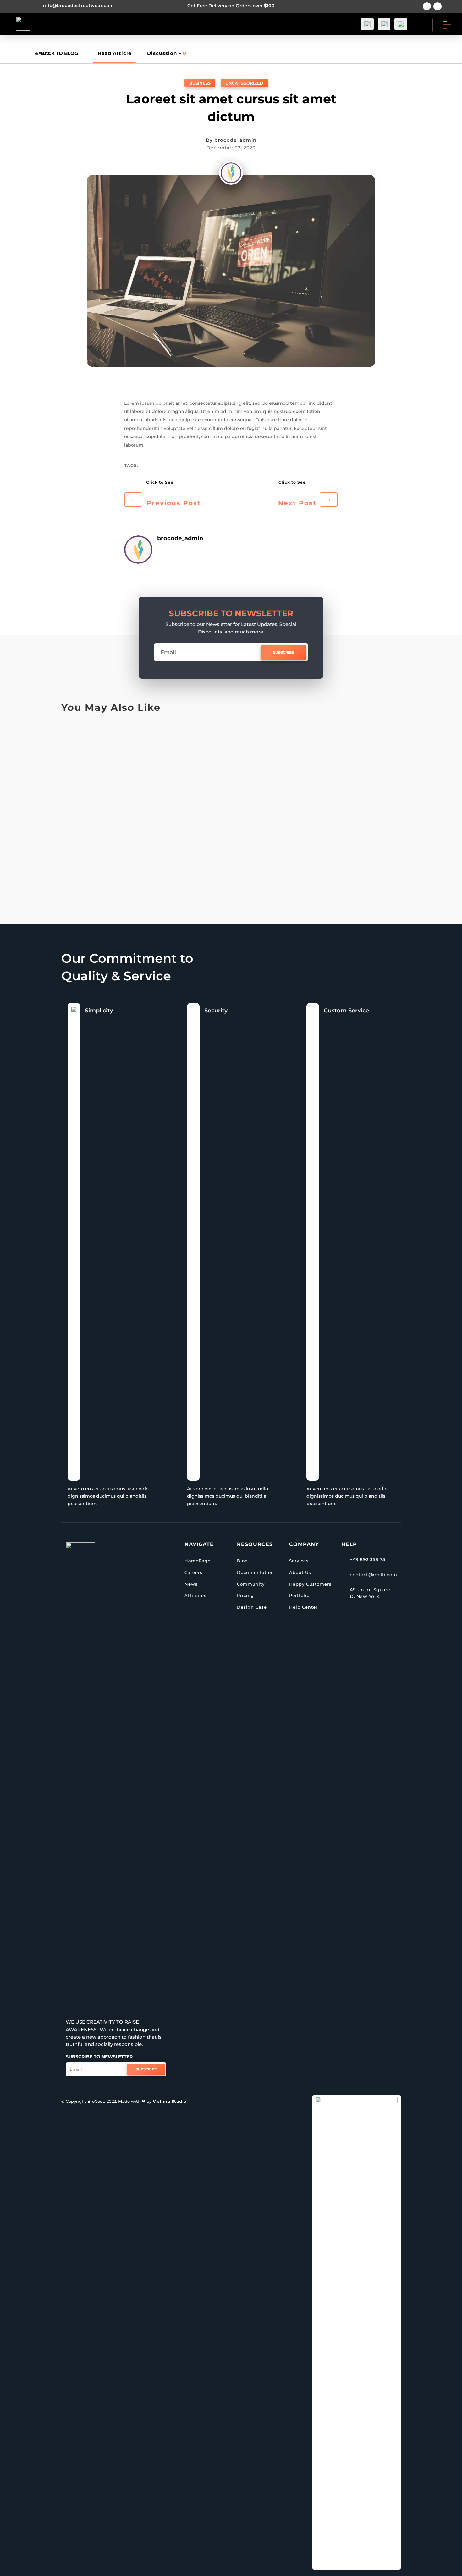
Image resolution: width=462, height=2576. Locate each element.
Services (299, 1561)
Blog (242, 1561)
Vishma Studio (170, 2101)
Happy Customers (310, 1584)
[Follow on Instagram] (437, 6)
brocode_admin (235, 140)
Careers (193, 1572)
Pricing (245, 1595)
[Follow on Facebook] (427, 6)
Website (118, 792)
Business (200, 83)
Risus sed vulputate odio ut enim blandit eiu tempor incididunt (175, 745)
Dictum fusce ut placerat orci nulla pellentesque (149, 865)
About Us (300, 1572)
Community (251, 1584)
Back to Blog (60, 53)
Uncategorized (244, 83)
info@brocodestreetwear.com (79, 5)
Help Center (303, 1607)
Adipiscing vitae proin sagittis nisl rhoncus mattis (152, 805)
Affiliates (195, 1595)
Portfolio (299, 1595)
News (191, 1584)
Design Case (252, 1607)
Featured (107, 732)
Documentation (256, 1572)
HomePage (198, 1561)
